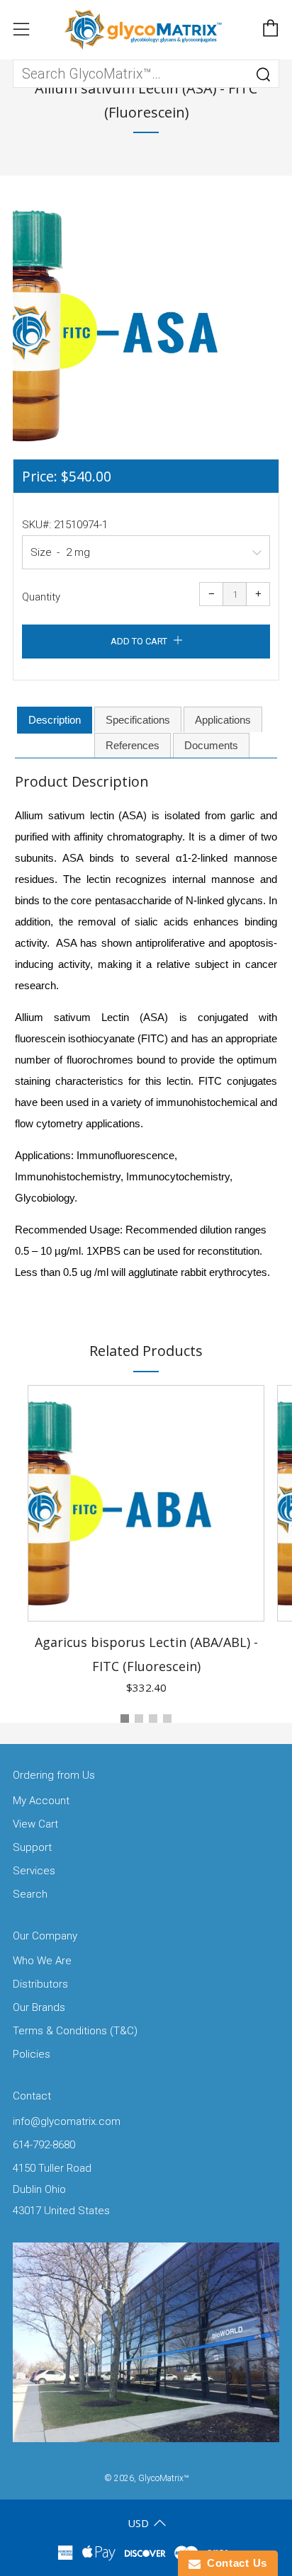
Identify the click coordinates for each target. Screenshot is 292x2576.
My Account (41, 1801)
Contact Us (234, 2563)
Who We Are (42, 1961)
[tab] (55, 720)
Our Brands (39, 2007)
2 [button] (139, 1719)
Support (32, 1847)
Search (30, 1894)
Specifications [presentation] (138, 720)
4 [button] (167, 1719)
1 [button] (125, 1719)
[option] (146, 326)
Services (34, 1871)
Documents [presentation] (211, 745)
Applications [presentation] (223, 720)
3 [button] (153, 1719)
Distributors (40, 1984)
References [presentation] (133, 745)
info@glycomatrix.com (67, 2121)
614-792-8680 (44, 2145)
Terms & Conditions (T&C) (75, 2031)
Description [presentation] (55, 720)
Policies (32, 2054)
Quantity (41, 597)
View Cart (35, 1824)
